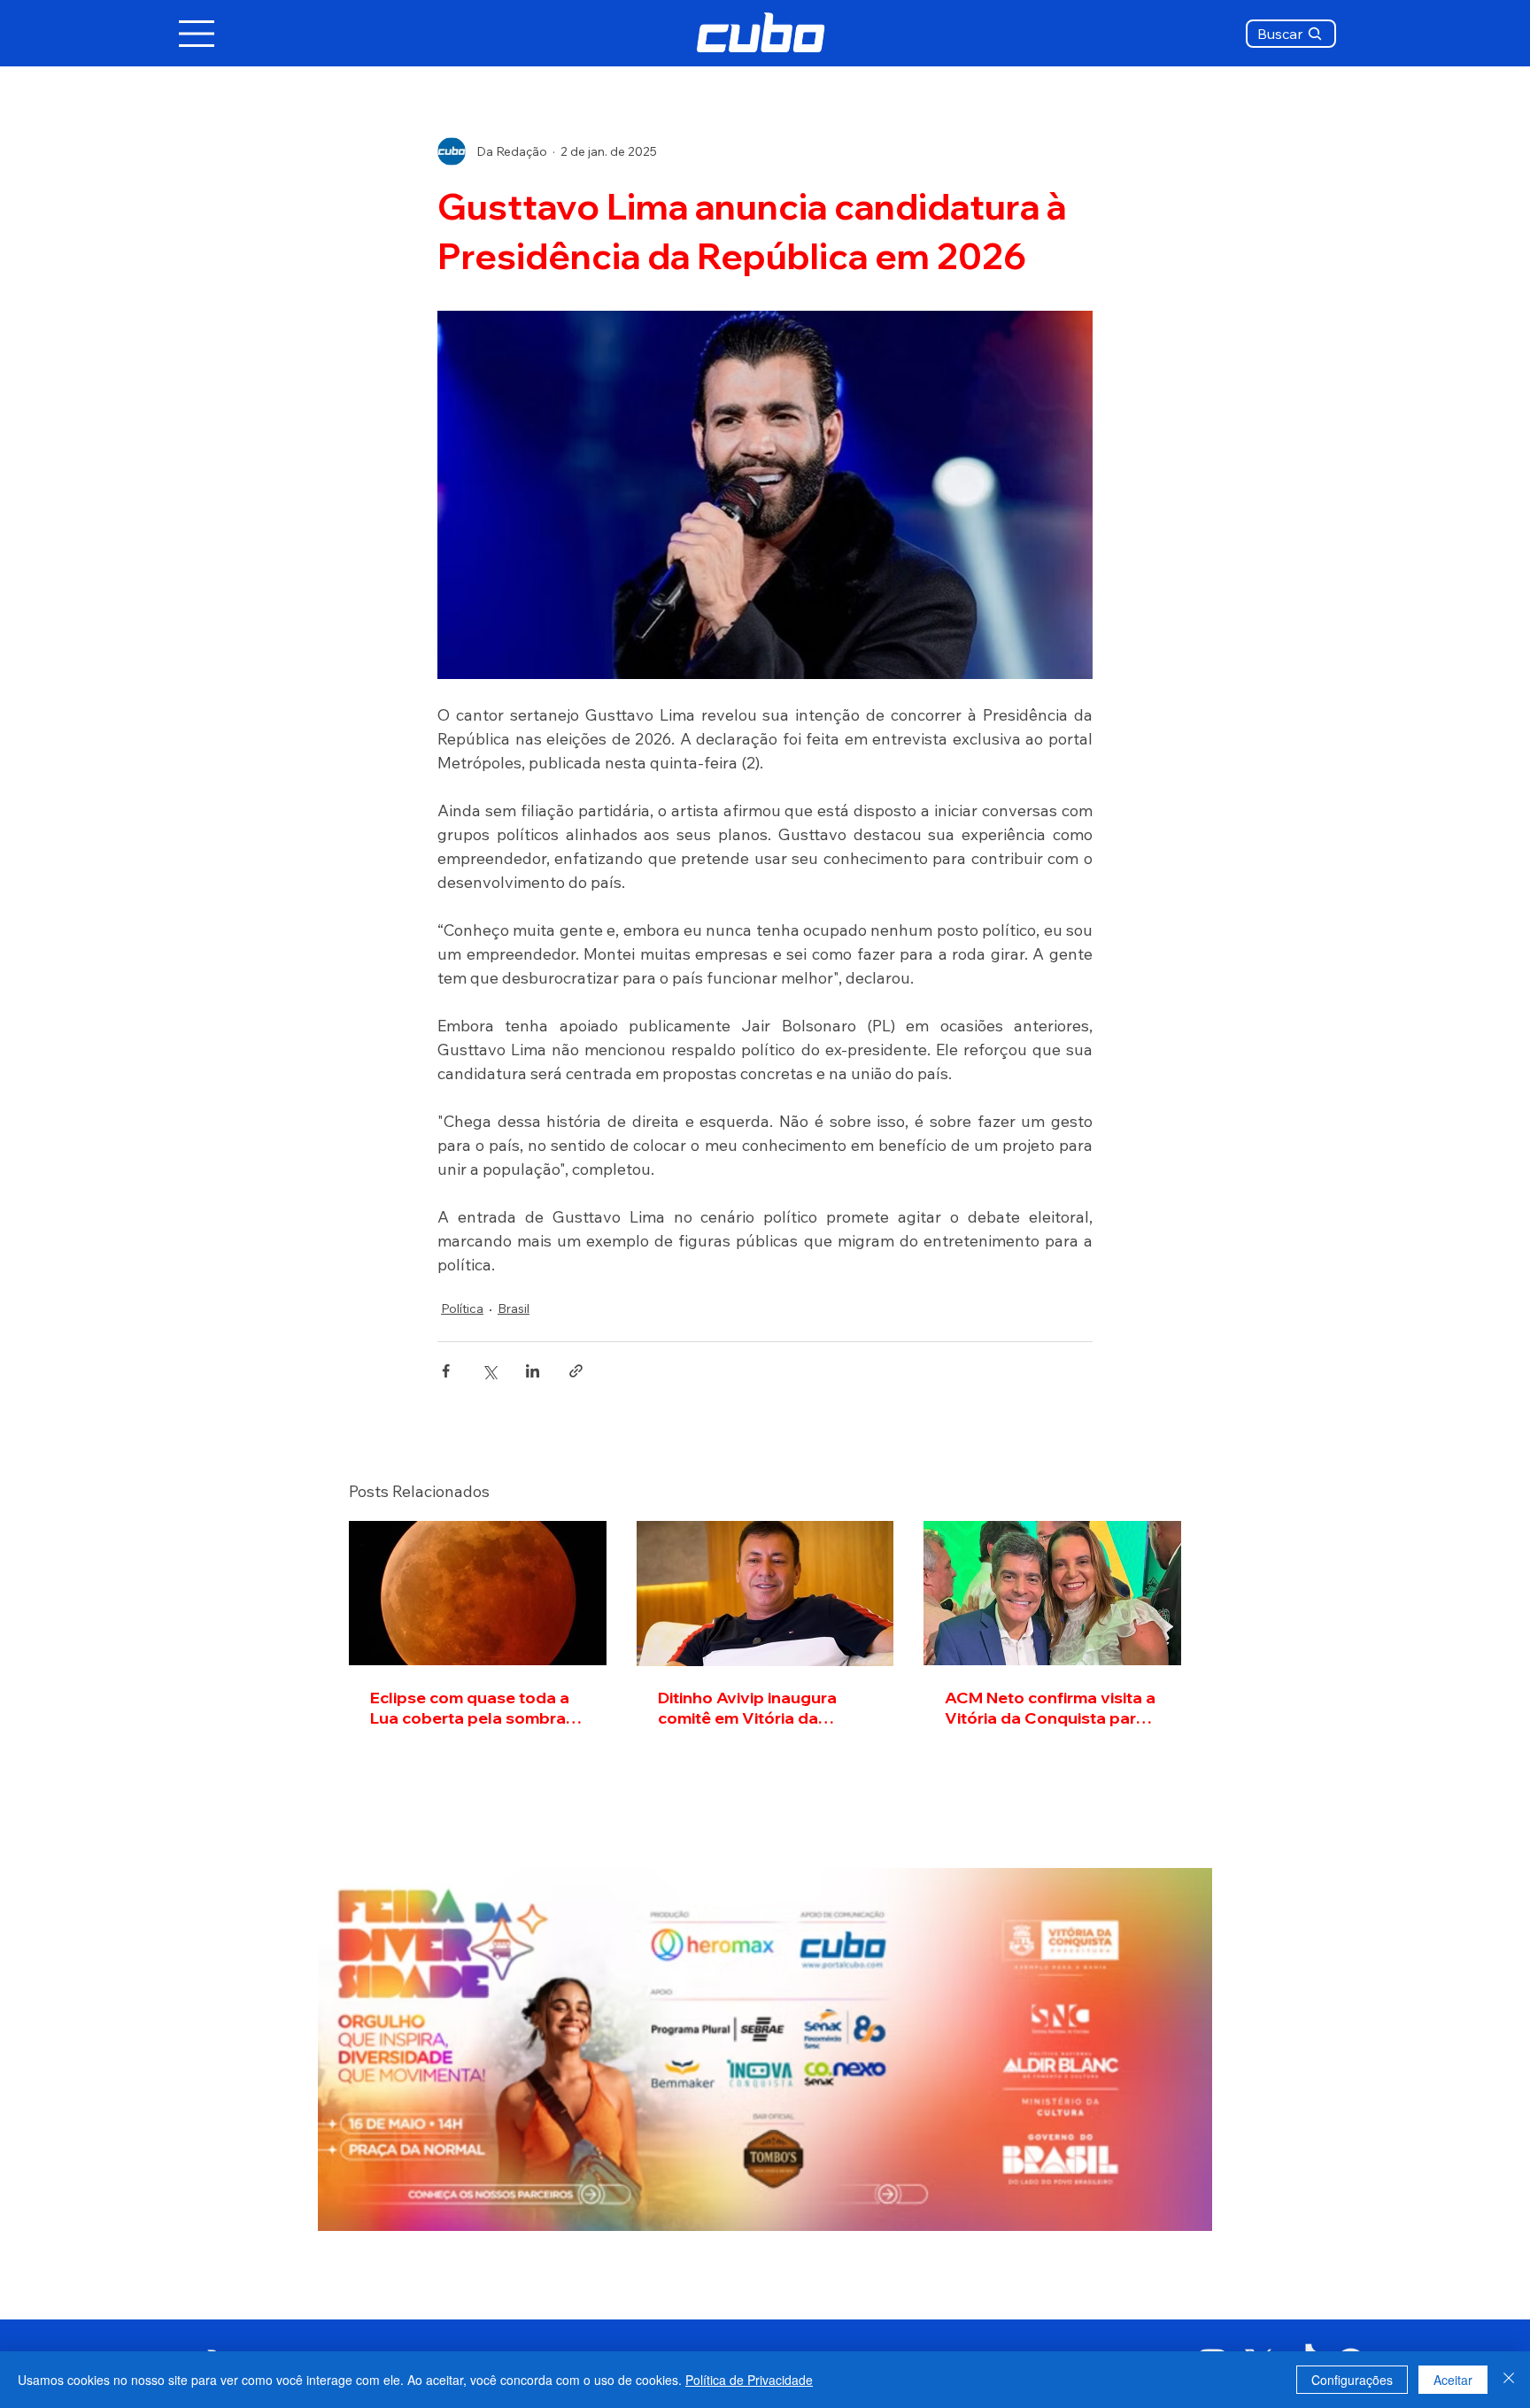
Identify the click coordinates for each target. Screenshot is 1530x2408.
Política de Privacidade (749, 2380)
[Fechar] (1509, 2380)
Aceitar (1453, 2380)
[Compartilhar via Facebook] (446, 1371)
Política (462, 1308)
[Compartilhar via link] (576, 1371)
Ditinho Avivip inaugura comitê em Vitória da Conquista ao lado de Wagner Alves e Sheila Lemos (747, 1708)
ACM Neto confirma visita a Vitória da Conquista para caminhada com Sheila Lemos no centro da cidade (1051, 1708)
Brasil (514, 1308)
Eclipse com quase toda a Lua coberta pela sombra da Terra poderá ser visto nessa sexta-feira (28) (470, 1708)
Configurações (1352, 2380)
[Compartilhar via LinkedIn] (533, 1371)
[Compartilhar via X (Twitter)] (489, 1371)
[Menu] (197, 34)
